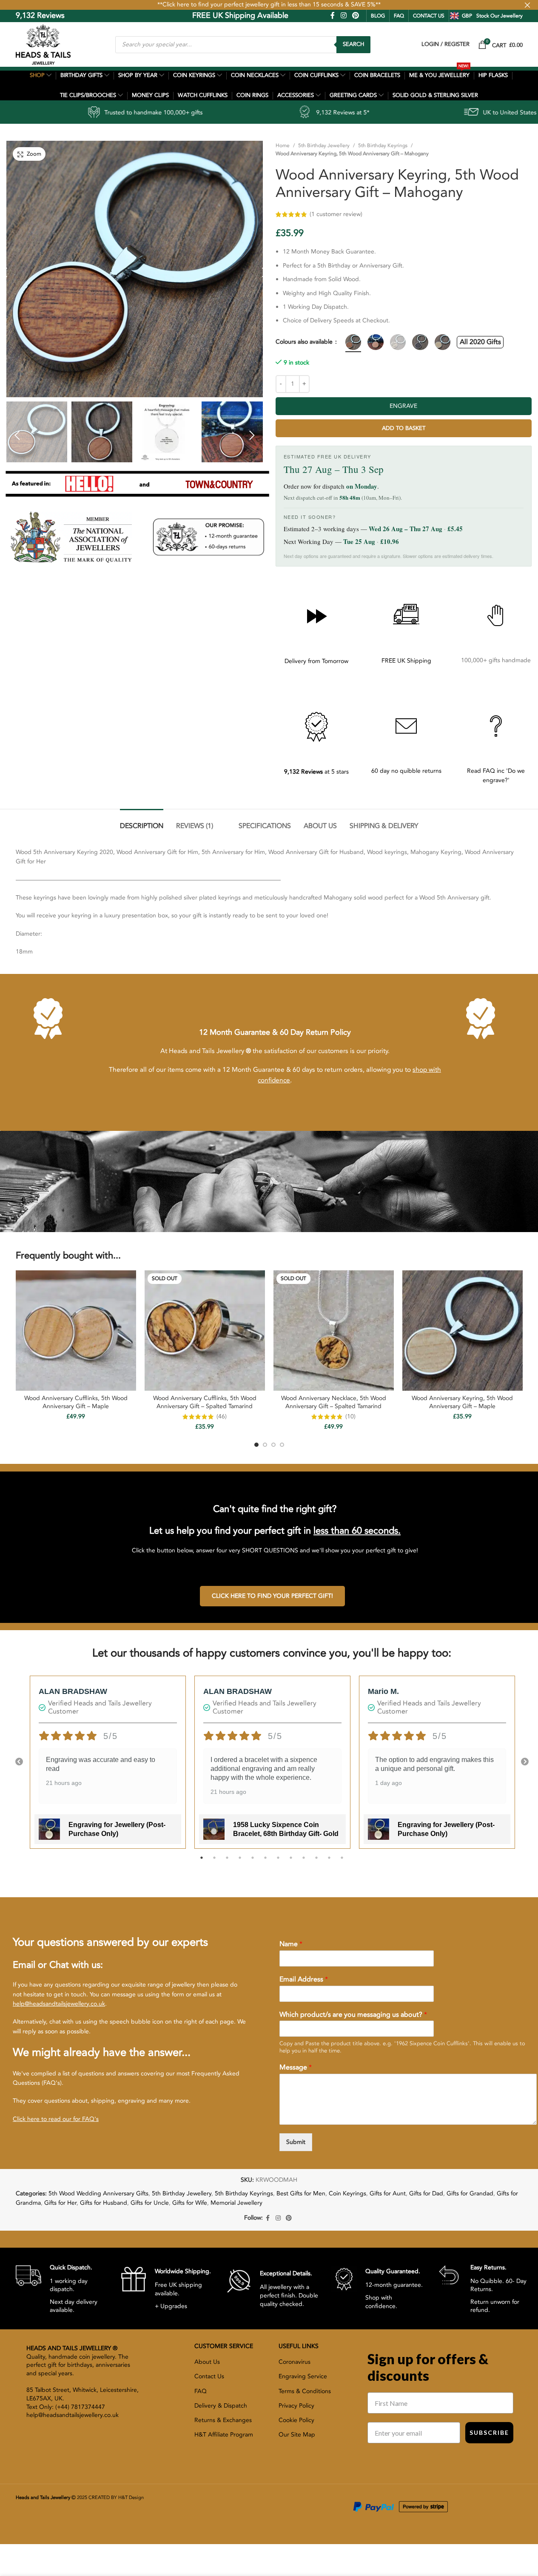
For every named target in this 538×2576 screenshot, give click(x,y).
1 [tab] (202, 1862)
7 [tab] (278, 1862)
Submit (296, 2142)
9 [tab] (304, 1862)
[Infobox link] (62, 2289)
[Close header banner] (527, 5)
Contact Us (209, 2376)
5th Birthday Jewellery (324, 145)
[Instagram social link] (343, 16)
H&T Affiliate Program (224, 2435)
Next (525, 1762)
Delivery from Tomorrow (316, 661)
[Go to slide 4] (282, 1445)
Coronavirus (295, 2362)
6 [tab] (265, 1862)
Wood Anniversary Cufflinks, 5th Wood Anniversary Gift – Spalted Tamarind (205, 1402)
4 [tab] (240, 1862)
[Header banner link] (269, 5)
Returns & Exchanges (223, 2420)
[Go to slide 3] (273, 1445)
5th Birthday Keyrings (383, 145)
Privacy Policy (296, 2406)
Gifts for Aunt (388, 2193)
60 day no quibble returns (406, 771)
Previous (19, 1762)
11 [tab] (329, 1862)
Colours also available (305, 342)
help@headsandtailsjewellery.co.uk (59, 2004)
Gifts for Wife (190, 2203)
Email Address (304, 1980)
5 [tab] (253, 1862)
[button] (17, 435)
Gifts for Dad (426, 2193)
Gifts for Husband (104, 2203)
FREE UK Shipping (406, 661)
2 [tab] (214, 1862)
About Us (207, 2362)
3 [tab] (227, 1862)
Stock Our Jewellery (500, 16)
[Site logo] (43, 44)
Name (291, 1944)
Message (296, 2068)
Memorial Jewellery (236, 2203)
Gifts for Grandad (470, 2193)
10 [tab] (316, 1862)
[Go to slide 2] (265, 1445)
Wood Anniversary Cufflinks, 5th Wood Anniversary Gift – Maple (76, 1402)
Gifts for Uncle (150, 2203)
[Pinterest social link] (355, 16)
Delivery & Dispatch (221, 2406)
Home (283, 145)
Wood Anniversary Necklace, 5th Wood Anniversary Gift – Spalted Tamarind (334, 1402)
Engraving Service (303, 2376)
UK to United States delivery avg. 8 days (418, 112)
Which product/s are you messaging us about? (353, 2015)
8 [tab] (291, 1862)
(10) (350, 1417)
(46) (222, 1417)
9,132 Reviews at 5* (223, 112)
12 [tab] (342, 1862)
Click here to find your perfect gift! (272, 1596)
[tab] (142, 822)
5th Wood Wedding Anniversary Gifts (98, 2193)
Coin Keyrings (347, 2193)
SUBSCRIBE (489, 2432)
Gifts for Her (60, 2203)
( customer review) (421, 214)
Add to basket (404, 428)
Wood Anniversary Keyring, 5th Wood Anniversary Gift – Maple (462, 1402)
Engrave (403, 406)
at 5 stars (316, 772)
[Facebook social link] (333, 16)
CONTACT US (429, 16)
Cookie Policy (296, 2420)
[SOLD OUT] (205, 1330)
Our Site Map (297, 2435)
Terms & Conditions (305, 2391)
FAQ (399, 16)
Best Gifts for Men (301, 2193)
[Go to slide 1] (256, 1445)
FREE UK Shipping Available (181, 16)
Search (353, 44)
